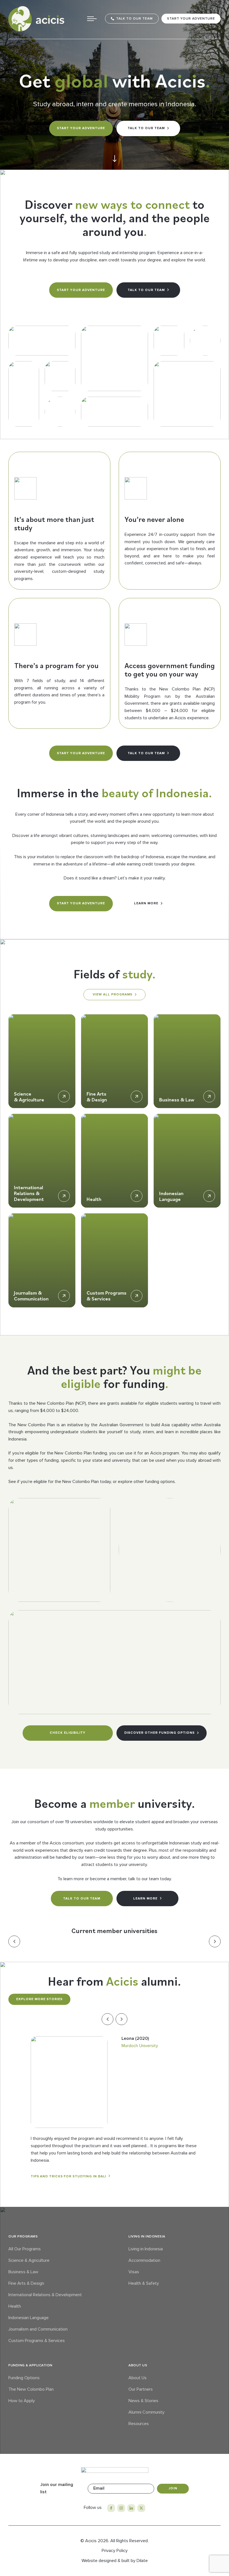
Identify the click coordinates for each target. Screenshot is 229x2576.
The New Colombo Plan (31, 2389)
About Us (138, 2378)
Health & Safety (144, 2283)
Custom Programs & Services (37, 2341)
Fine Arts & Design (26, 2283)
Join (173, 2488)
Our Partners (141, 2389)
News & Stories (143, 2401)
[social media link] (111, 2508)
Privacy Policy (115, 2551)
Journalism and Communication (38, 2329)
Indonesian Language (28, 2318)
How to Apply (22, 2401)
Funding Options (24, 2378)
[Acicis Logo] (36, 19)
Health (15, 2306)
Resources (139, 2424)
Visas (134, 2272)
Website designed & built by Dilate (115, 2561)
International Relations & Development (45, 2295)
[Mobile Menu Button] (92, 19)
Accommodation (144, 2260)
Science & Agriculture (29, 2260)
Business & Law (23, 2272)
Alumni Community (146, 2412)
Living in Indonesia (146, 2249)
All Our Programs (25, 2249)
